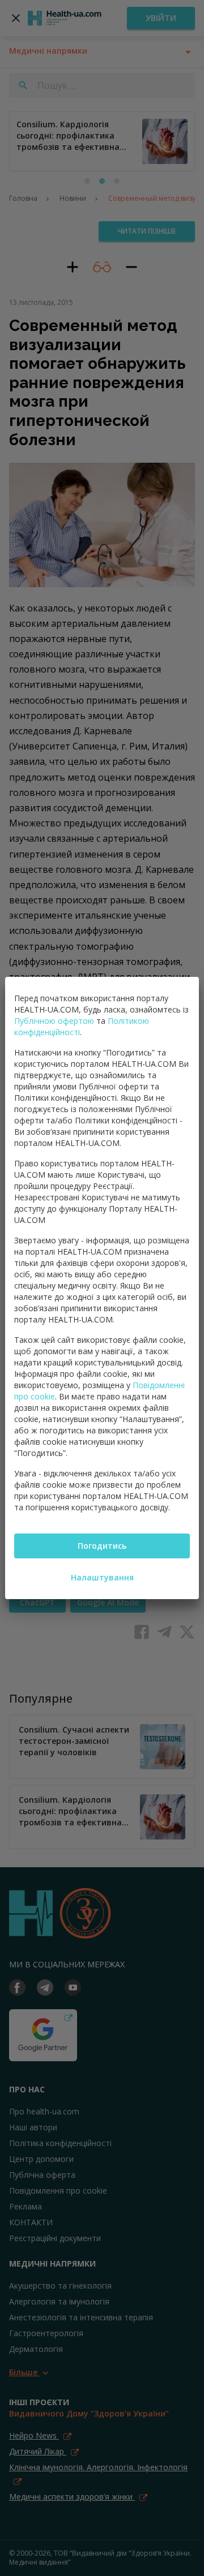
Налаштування (102, 1577)
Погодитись (102, 1546)
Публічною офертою (54, 1021)
